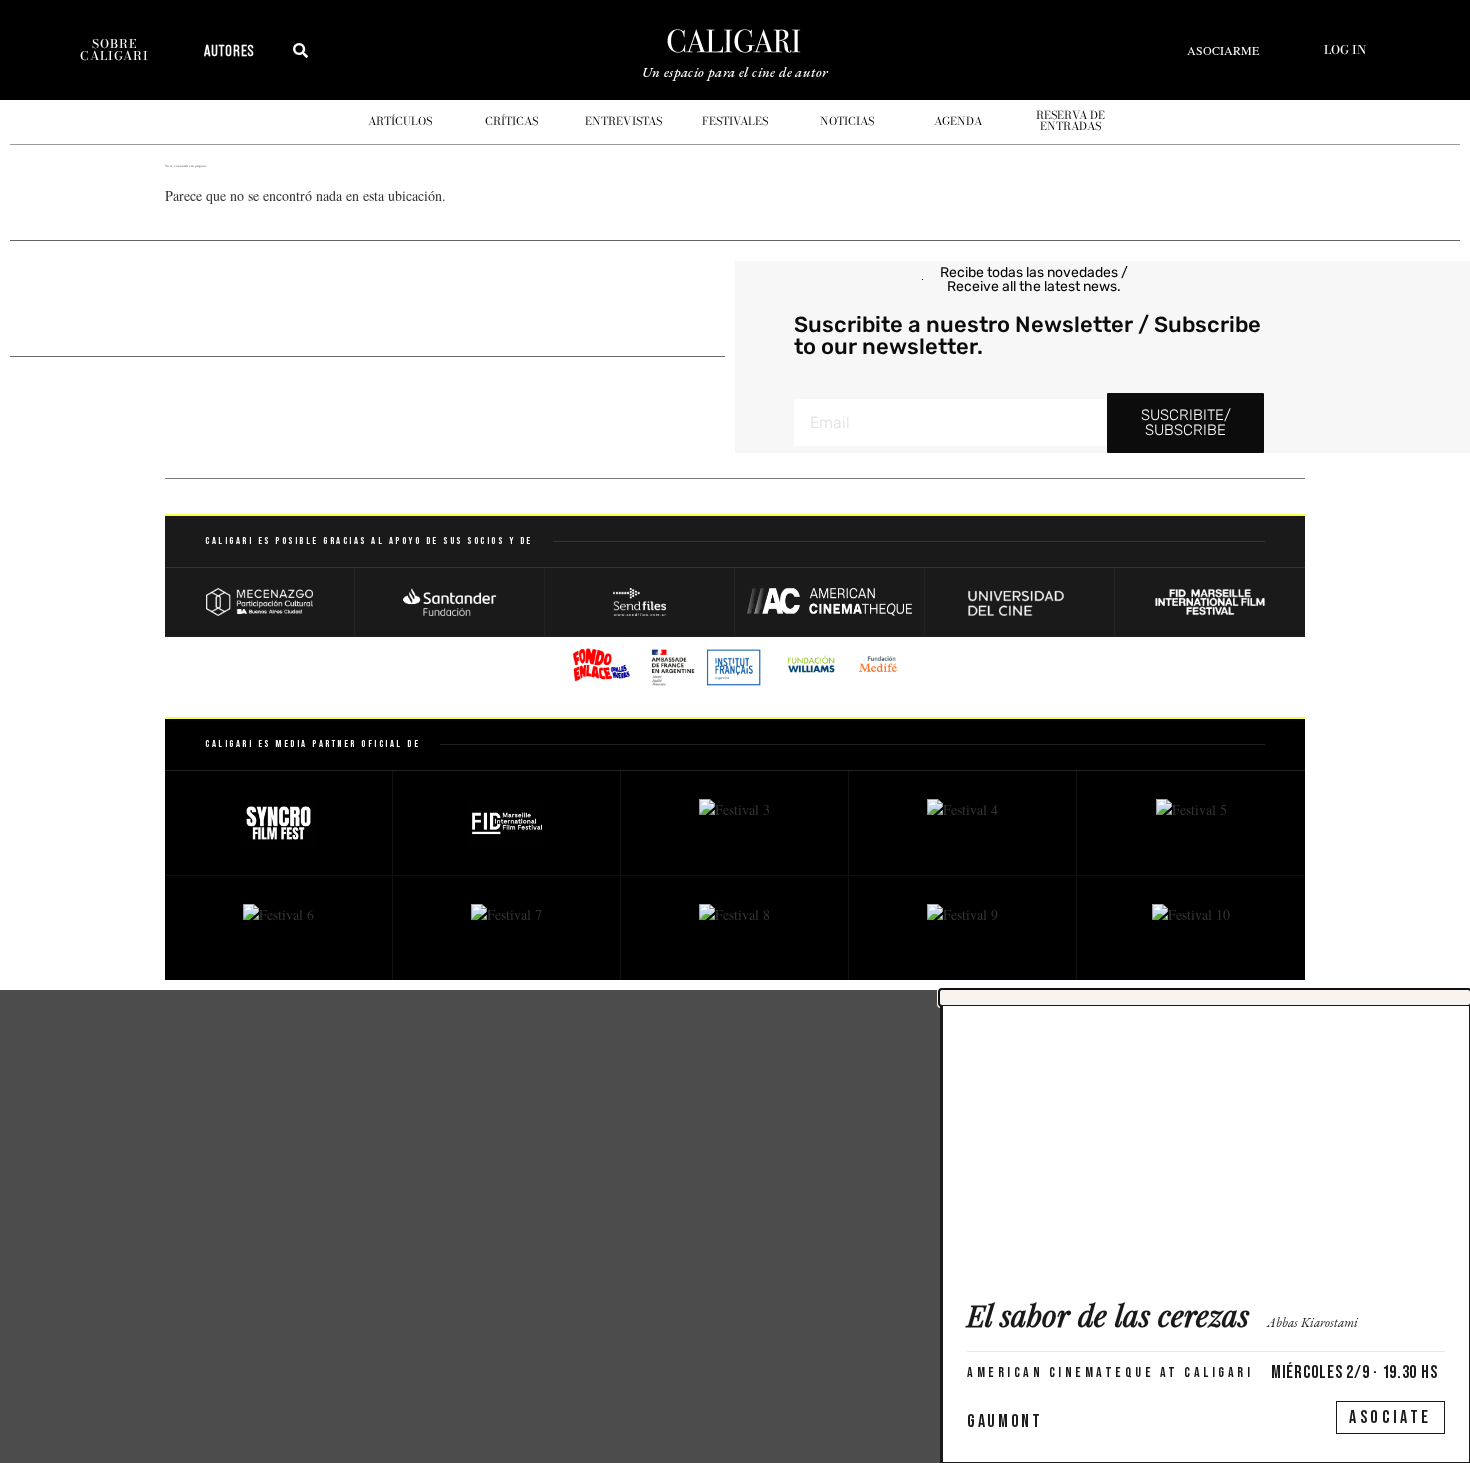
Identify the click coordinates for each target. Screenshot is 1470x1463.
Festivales (735, 121)
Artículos (400, 121)
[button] (1205, 997)
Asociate (1390, 1417)
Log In (1345, 49)
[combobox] (371, 50)
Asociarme (1223, 50)
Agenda (958, 121)
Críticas (511, 121)
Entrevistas (623, 121)
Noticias (847, 121)
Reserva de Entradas (1070, 120)
